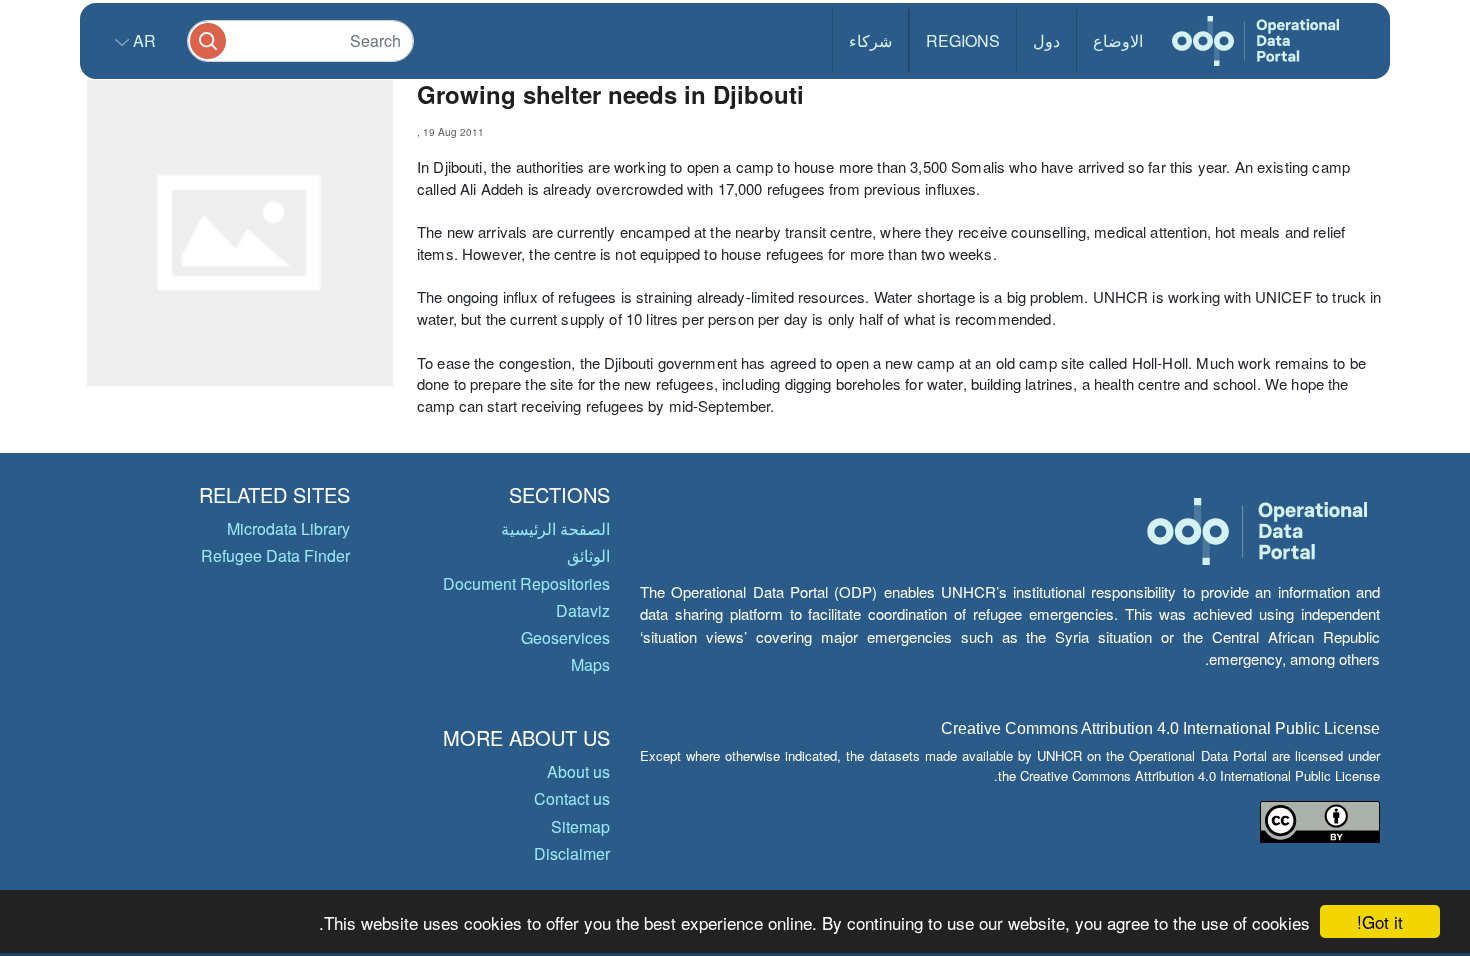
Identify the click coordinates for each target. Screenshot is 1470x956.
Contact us (572, 798)
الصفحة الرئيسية (555, 528)
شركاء (870, 40)
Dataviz (583, 610)
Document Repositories (526, 583)
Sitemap (580, 826)
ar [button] (142, 40)
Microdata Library (288, 528)
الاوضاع (1118, 40)
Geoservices (565, 637)
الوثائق (588, 555)
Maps (590, 664)
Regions (963, 40)
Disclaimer (572, 853)
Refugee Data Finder (275, 555)
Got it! (1380, 921)
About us (578, 771)
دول (1046, 40)
